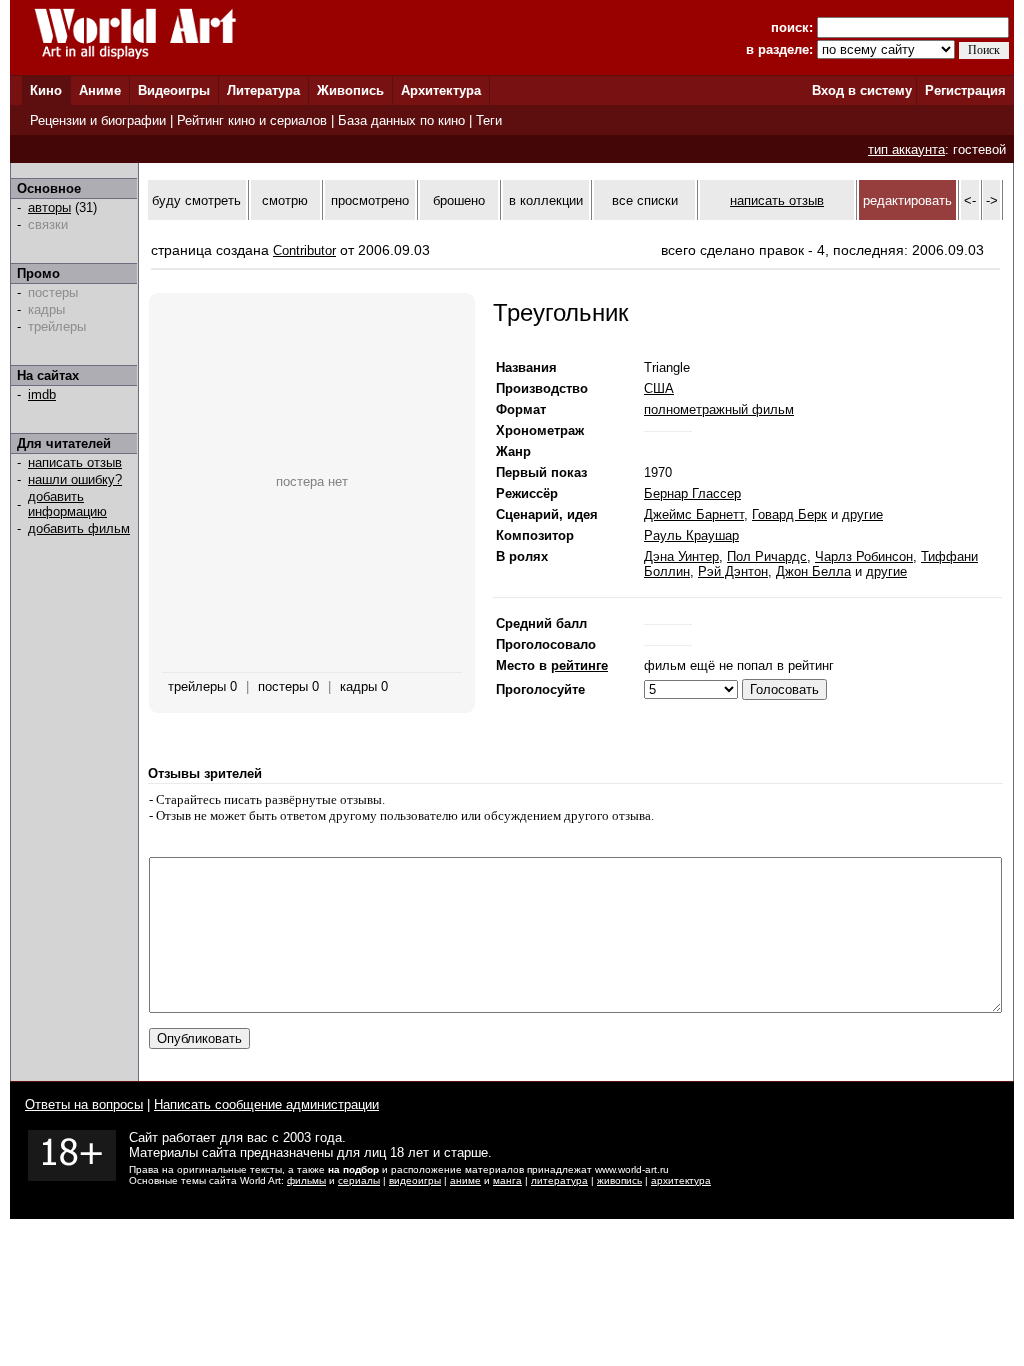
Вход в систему (862, 90)
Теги (489, 120)
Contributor (304, 250)
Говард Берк (789, 514)
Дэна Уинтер (681, 556)
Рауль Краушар (691, 535)
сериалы (359, 1180)
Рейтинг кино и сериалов (252, 120)
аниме (465, 1180)
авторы (49, 207)
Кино (46, 90)
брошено (459, 200)
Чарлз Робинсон (864, 556)
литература (559, 1180)
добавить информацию (67, 504)
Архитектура (441, 90)
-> (992, 200)
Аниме (100, 90)
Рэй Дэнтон (733, 571)
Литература (263, 90)
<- (970, 200)
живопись (619, 1180)
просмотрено (370, 200)
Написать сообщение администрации (266, 1104)
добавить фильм (79, 528)
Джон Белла (813, 571)
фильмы (306, 1180)
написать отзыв (75, 462)
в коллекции (546, 200)
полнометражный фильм (719, 409)
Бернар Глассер (692, 493)
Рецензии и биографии (98, 120)
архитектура (681, 1180)
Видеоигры (174, 90)
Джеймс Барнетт (694, 514)
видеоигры (415, 1180)
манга (507, 1180)
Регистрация (965, 90)
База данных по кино (401, 120)
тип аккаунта (906, 149)
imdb (42, 394)
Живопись (350, 90)
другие (862, 514)
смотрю (285, 200)
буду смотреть (196, 200)
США (659, 388)
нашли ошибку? (75, 479)
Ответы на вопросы (84, 1104)
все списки (645, 200)
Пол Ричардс (767, 556)
